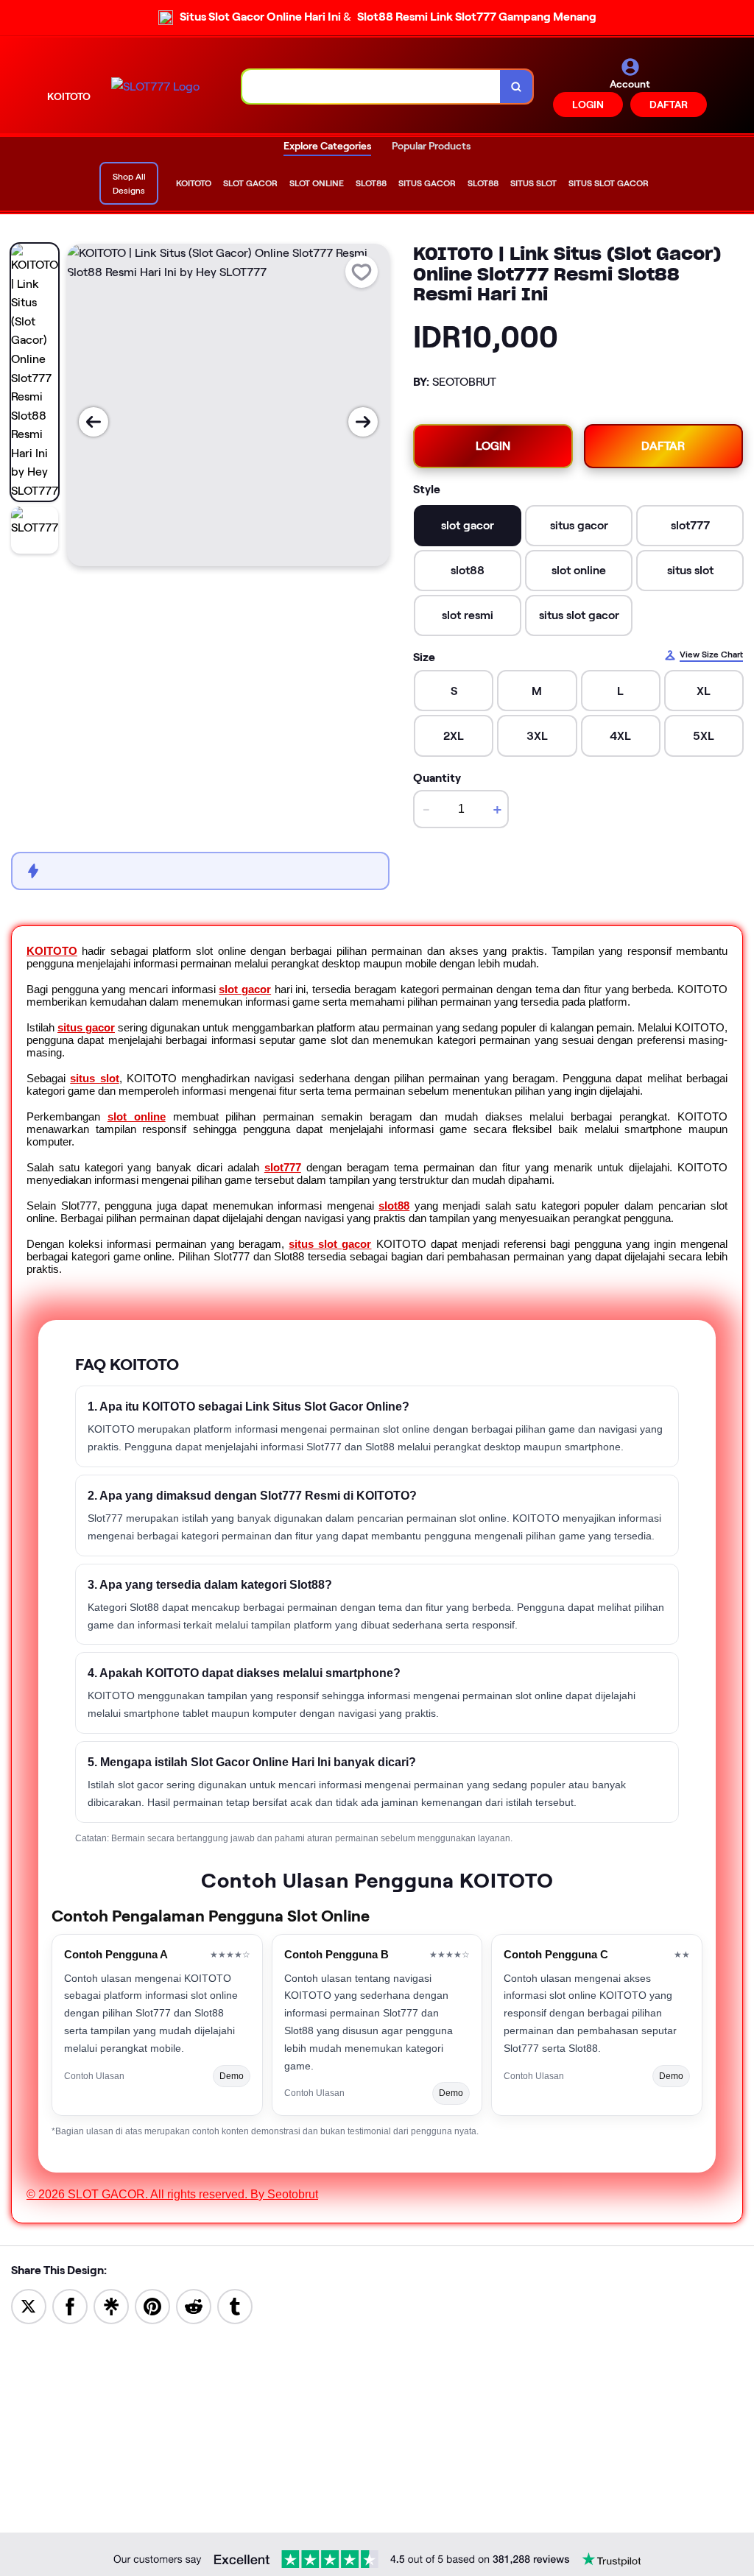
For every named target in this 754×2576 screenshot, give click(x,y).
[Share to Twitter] (29, 2306)
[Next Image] (363, 422)
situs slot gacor (330, 1244)
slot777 (283, 1167)
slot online (137, 1116)
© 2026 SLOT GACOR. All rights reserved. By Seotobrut (172, 2194)
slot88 (394, 1206)
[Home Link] (155, 87)
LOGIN (588, 105)
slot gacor (245, 989)
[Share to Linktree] (111, 2306)
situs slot (94, 1078)
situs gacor (86, 1027)
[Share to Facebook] (70, 2306)
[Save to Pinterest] (152, 2306)
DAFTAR (669, 105)
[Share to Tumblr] (235, 2306)
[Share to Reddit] (194, 2306)
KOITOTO (52, 951)
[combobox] (371, 87)
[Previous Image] (94, 422)
